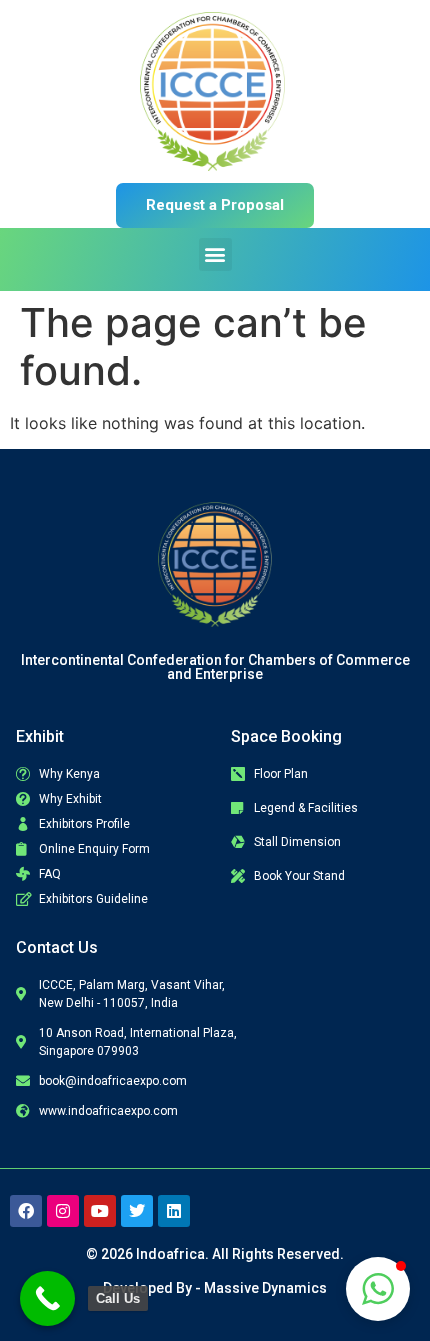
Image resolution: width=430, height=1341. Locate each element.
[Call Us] (47, 1298)
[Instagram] (63, 1211)
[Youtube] (100, 1211)
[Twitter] (137, 1211)
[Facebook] (26, 1211)
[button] (215, 254)
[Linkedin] (174, 1211)
